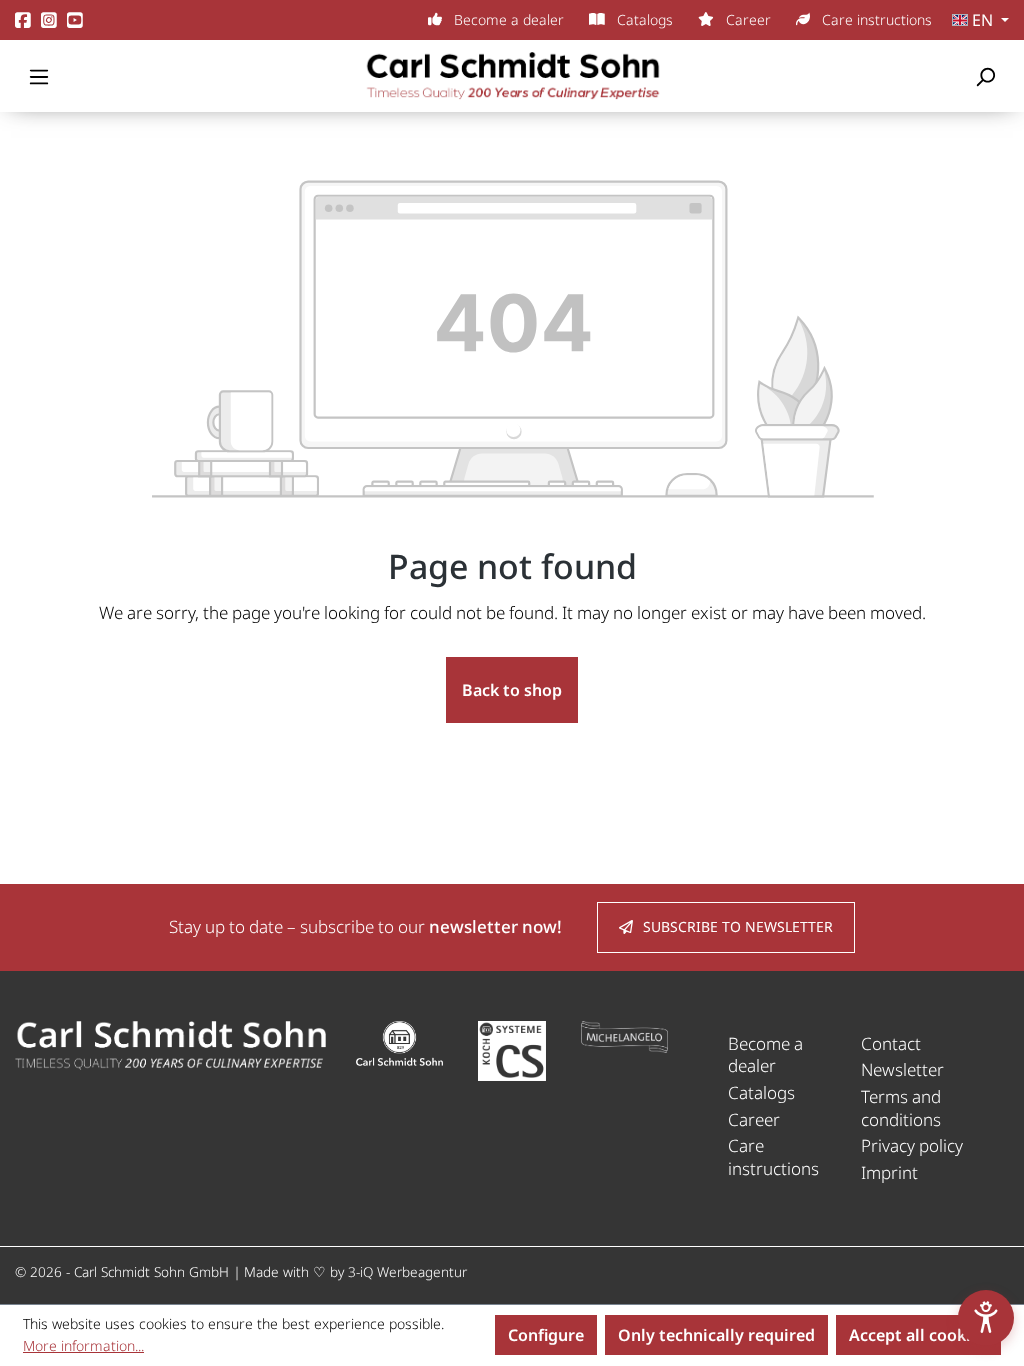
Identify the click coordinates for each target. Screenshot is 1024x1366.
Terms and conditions (901, 1108)
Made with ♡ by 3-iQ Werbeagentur (355, 1271)
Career (746, 19)
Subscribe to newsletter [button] (738, 926)
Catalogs (643, 19)
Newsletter (902, 1069)
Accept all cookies (918, 1335)
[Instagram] (49, 20)
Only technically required (716, 1335)
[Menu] (39, 76)
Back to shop (512, 690)
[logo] (170, 1043)
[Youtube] (75, 20)
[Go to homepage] (512, 76)
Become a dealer (507, 19)
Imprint (889, 1172)
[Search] (985, 76)
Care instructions (875, 19)
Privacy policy (912, 1145)
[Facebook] (23, 20)
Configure (546, 1335)
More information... (83, 1345)
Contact (891, 1043)
